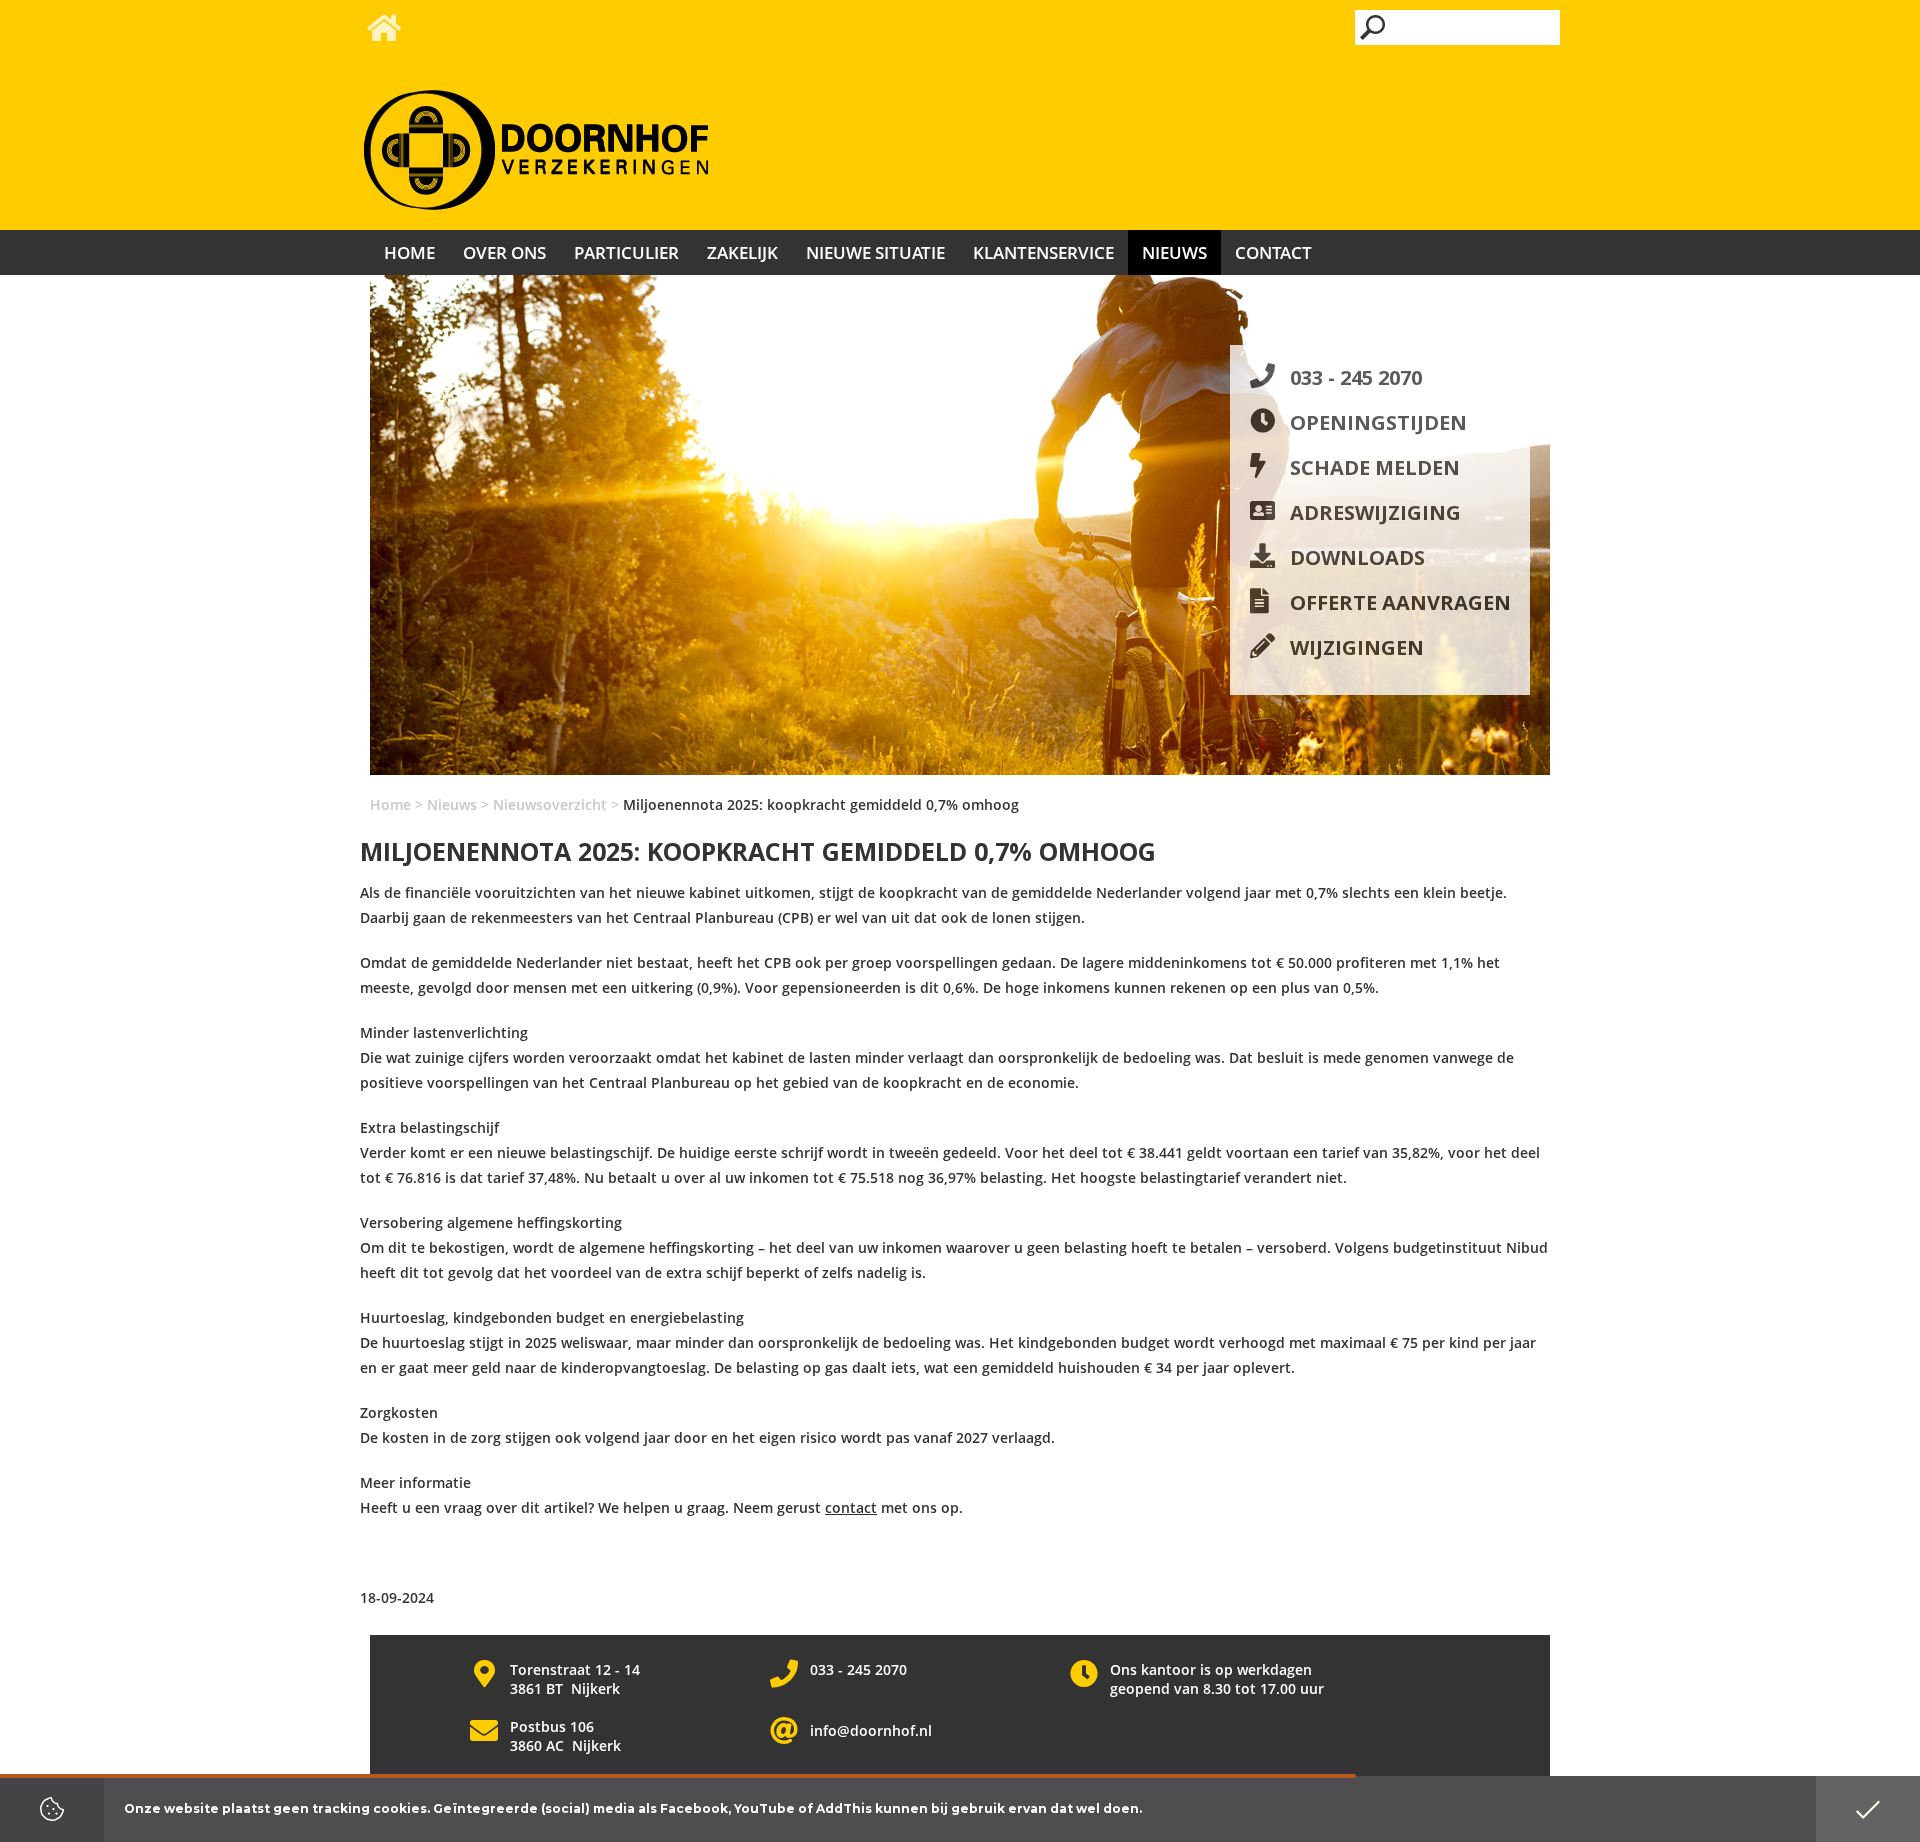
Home (390, 804)
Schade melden (1375, 467)
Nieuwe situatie (875, 252)
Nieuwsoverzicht (550, 804)
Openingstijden (1378, 422)
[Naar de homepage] (536, 150)
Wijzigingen (1357, 647)
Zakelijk (742, 252)
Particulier (626, 252)
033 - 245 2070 (1356, 377)
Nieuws (452, 804)
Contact (1273, 252)
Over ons (504, 252)
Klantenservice (1043, 252)
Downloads (1357, 557)
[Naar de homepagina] (382, 33)
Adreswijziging (1375, 512)
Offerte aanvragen (1400, 602)
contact (851, 1507)
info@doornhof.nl (871, 1730)
